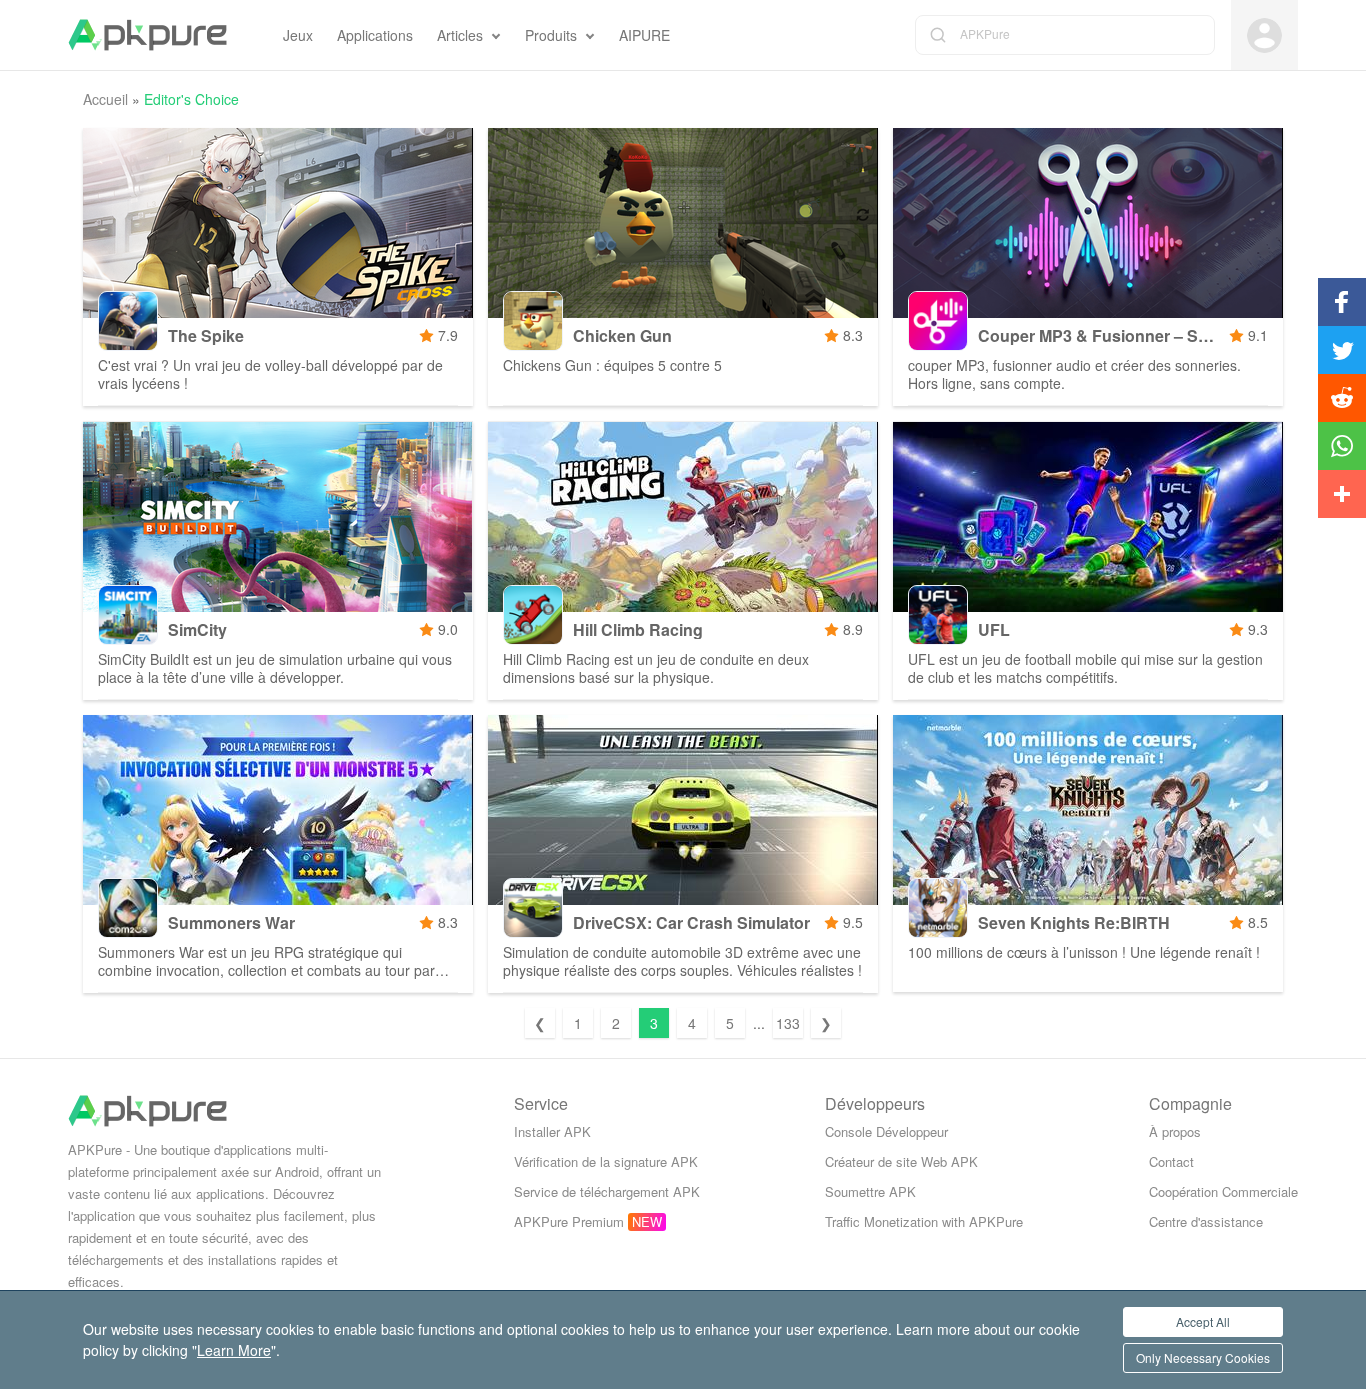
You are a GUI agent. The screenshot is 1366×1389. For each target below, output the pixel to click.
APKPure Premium (569, 1221)
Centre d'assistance (1206, 1221)
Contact (1171, 1161)
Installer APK (552, 1131)
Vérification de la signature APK (606, 1161)
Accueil (105, 99)
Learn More (234, 1350)
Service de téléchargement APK (607, 1191)
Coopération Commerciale (1223, 1191)
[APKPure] (147, 35)
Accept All (1203, 1321)
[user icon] (1264, 35)
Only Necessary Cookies (1203, 1357)
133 (788, 1023)
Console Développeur (886, 1131)
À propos (1175, 1131)
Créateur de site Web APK (901, 1161)
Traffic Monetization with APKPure (924, 1221)
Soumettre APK (870, 1191)
